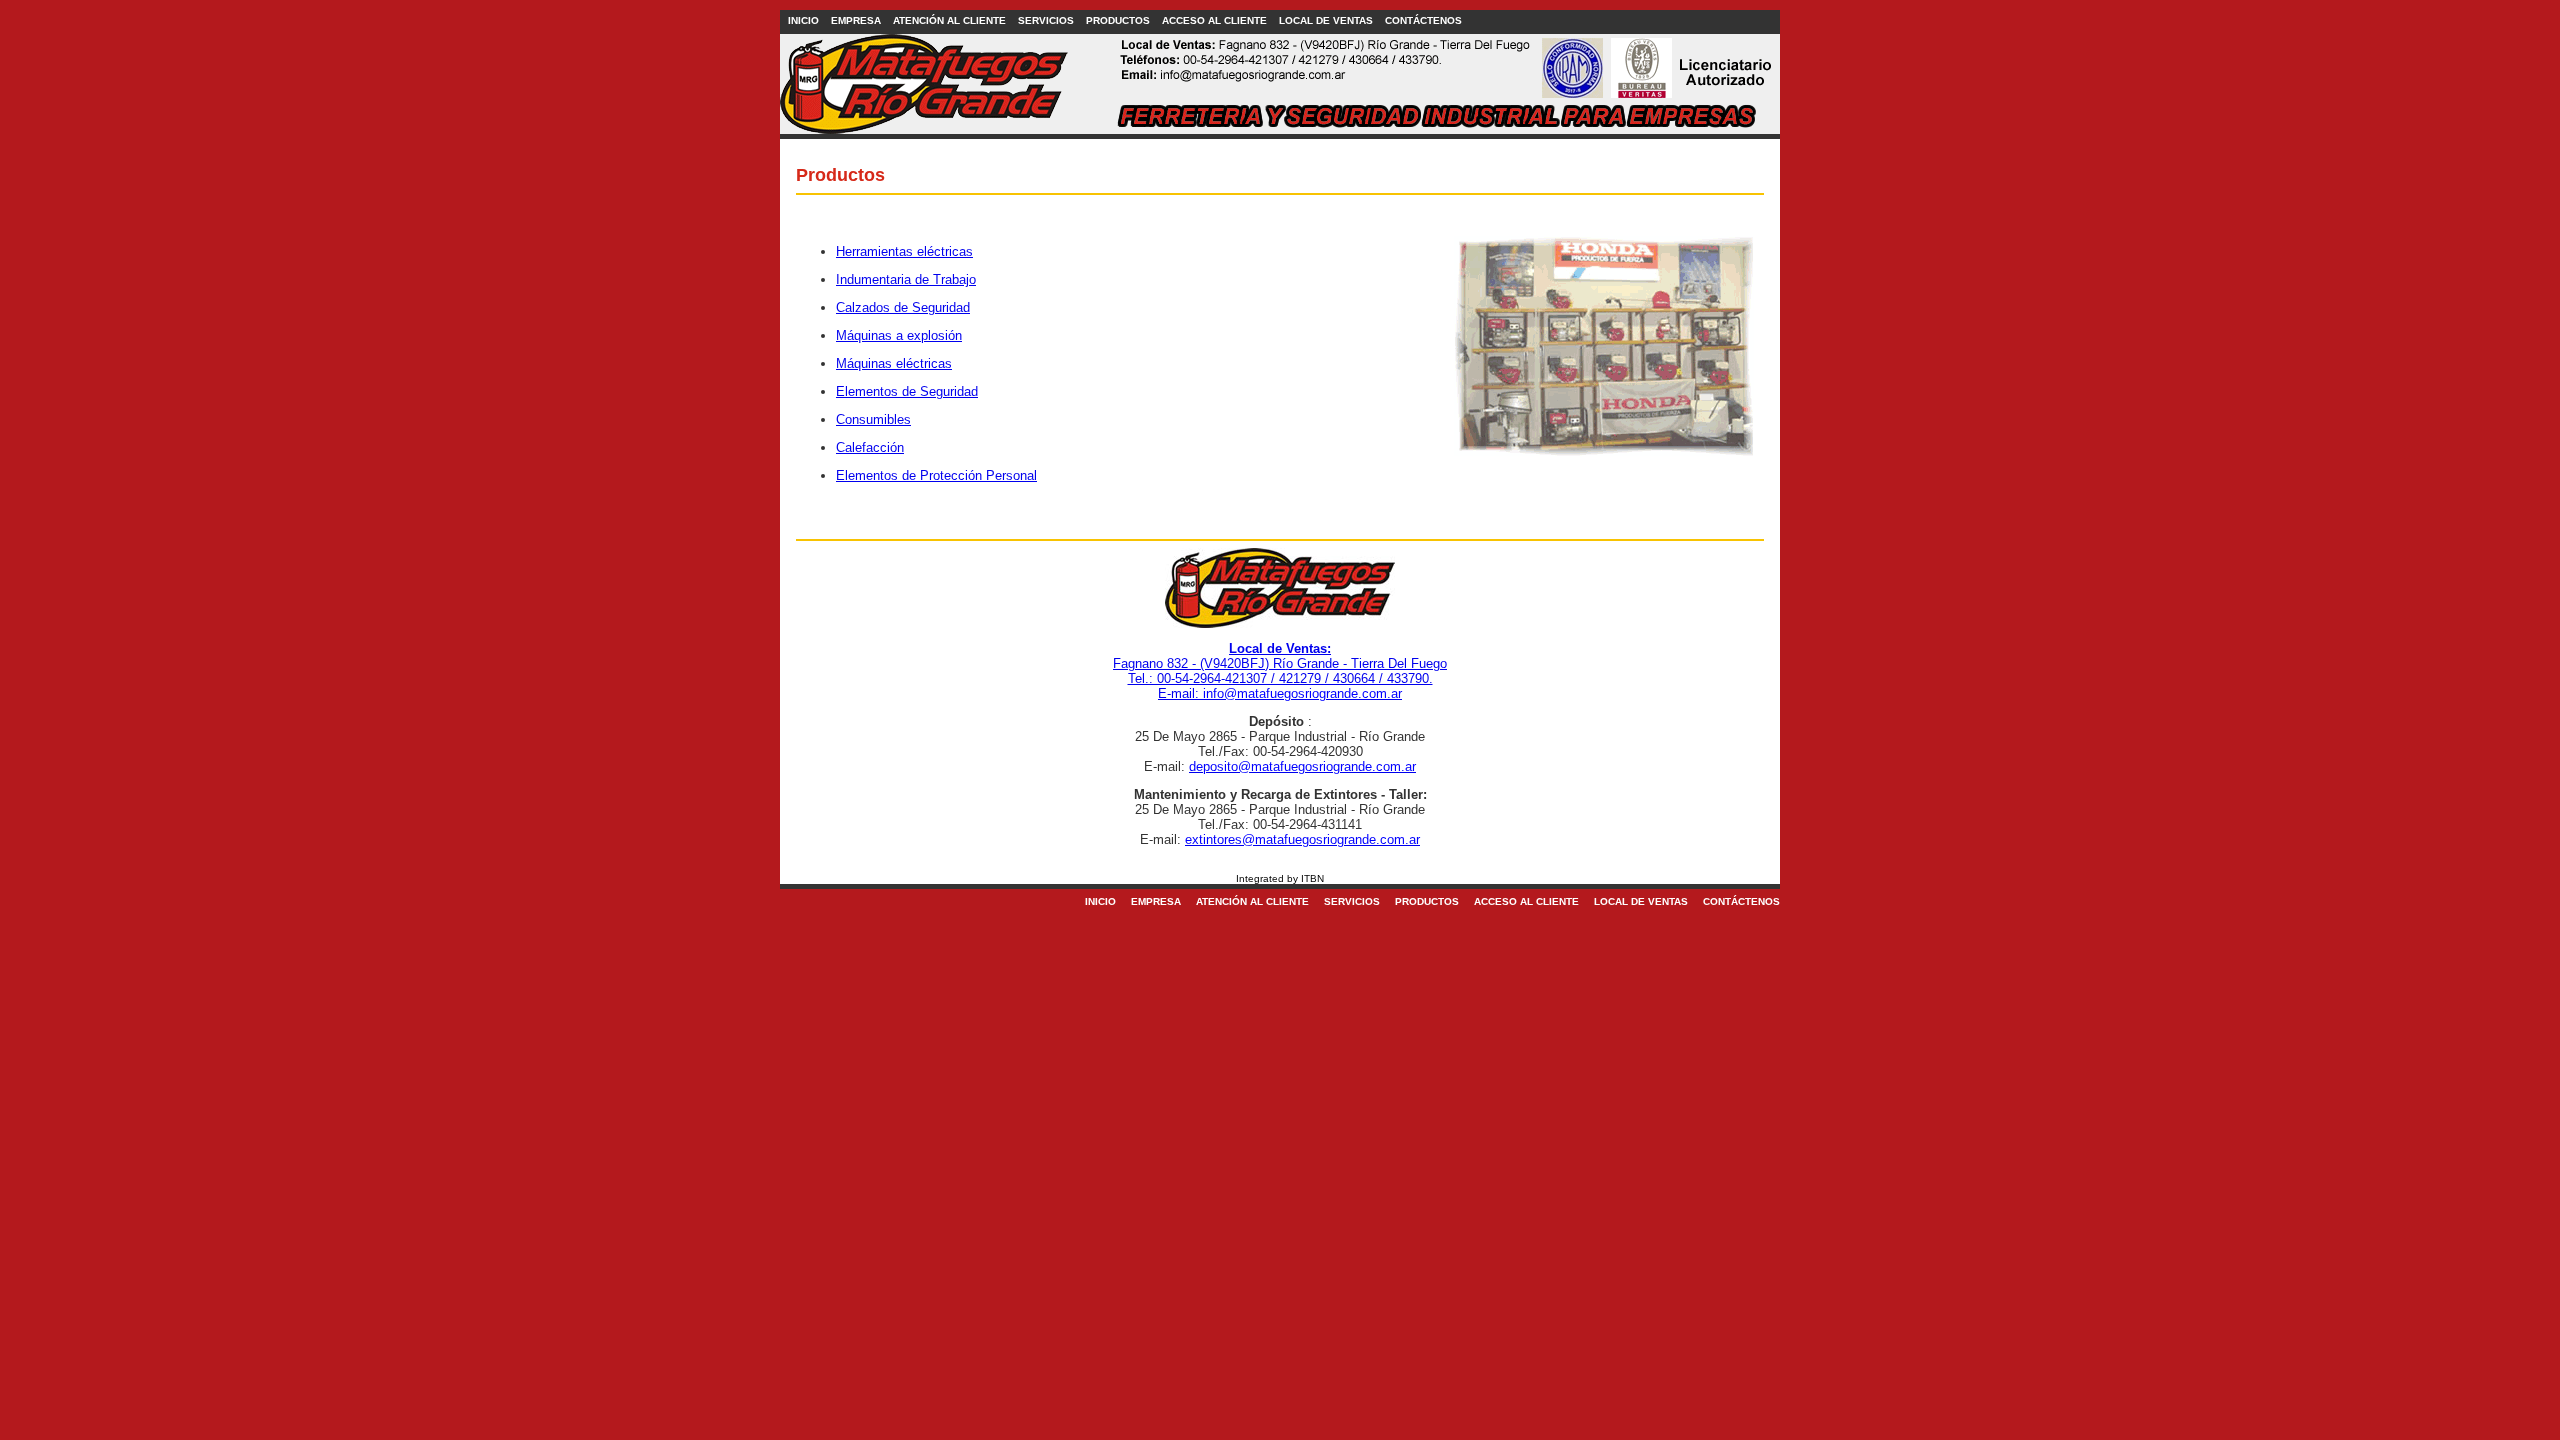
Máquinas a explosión (899, 335)
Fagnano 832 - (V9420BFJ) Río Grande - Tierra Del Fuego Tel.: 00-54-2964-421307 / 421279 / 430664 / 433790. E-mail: (1280, 671)
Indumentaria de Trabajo (906, 279)
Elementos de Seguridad (907, 391)
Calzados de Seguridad (903, 307)
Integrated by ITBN (1280, 878)
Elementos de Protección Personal (936, 475)
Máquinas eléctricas (894, 363)
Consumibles (873, 419)
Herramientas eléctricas (904, 251)
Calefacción (870, 447)
